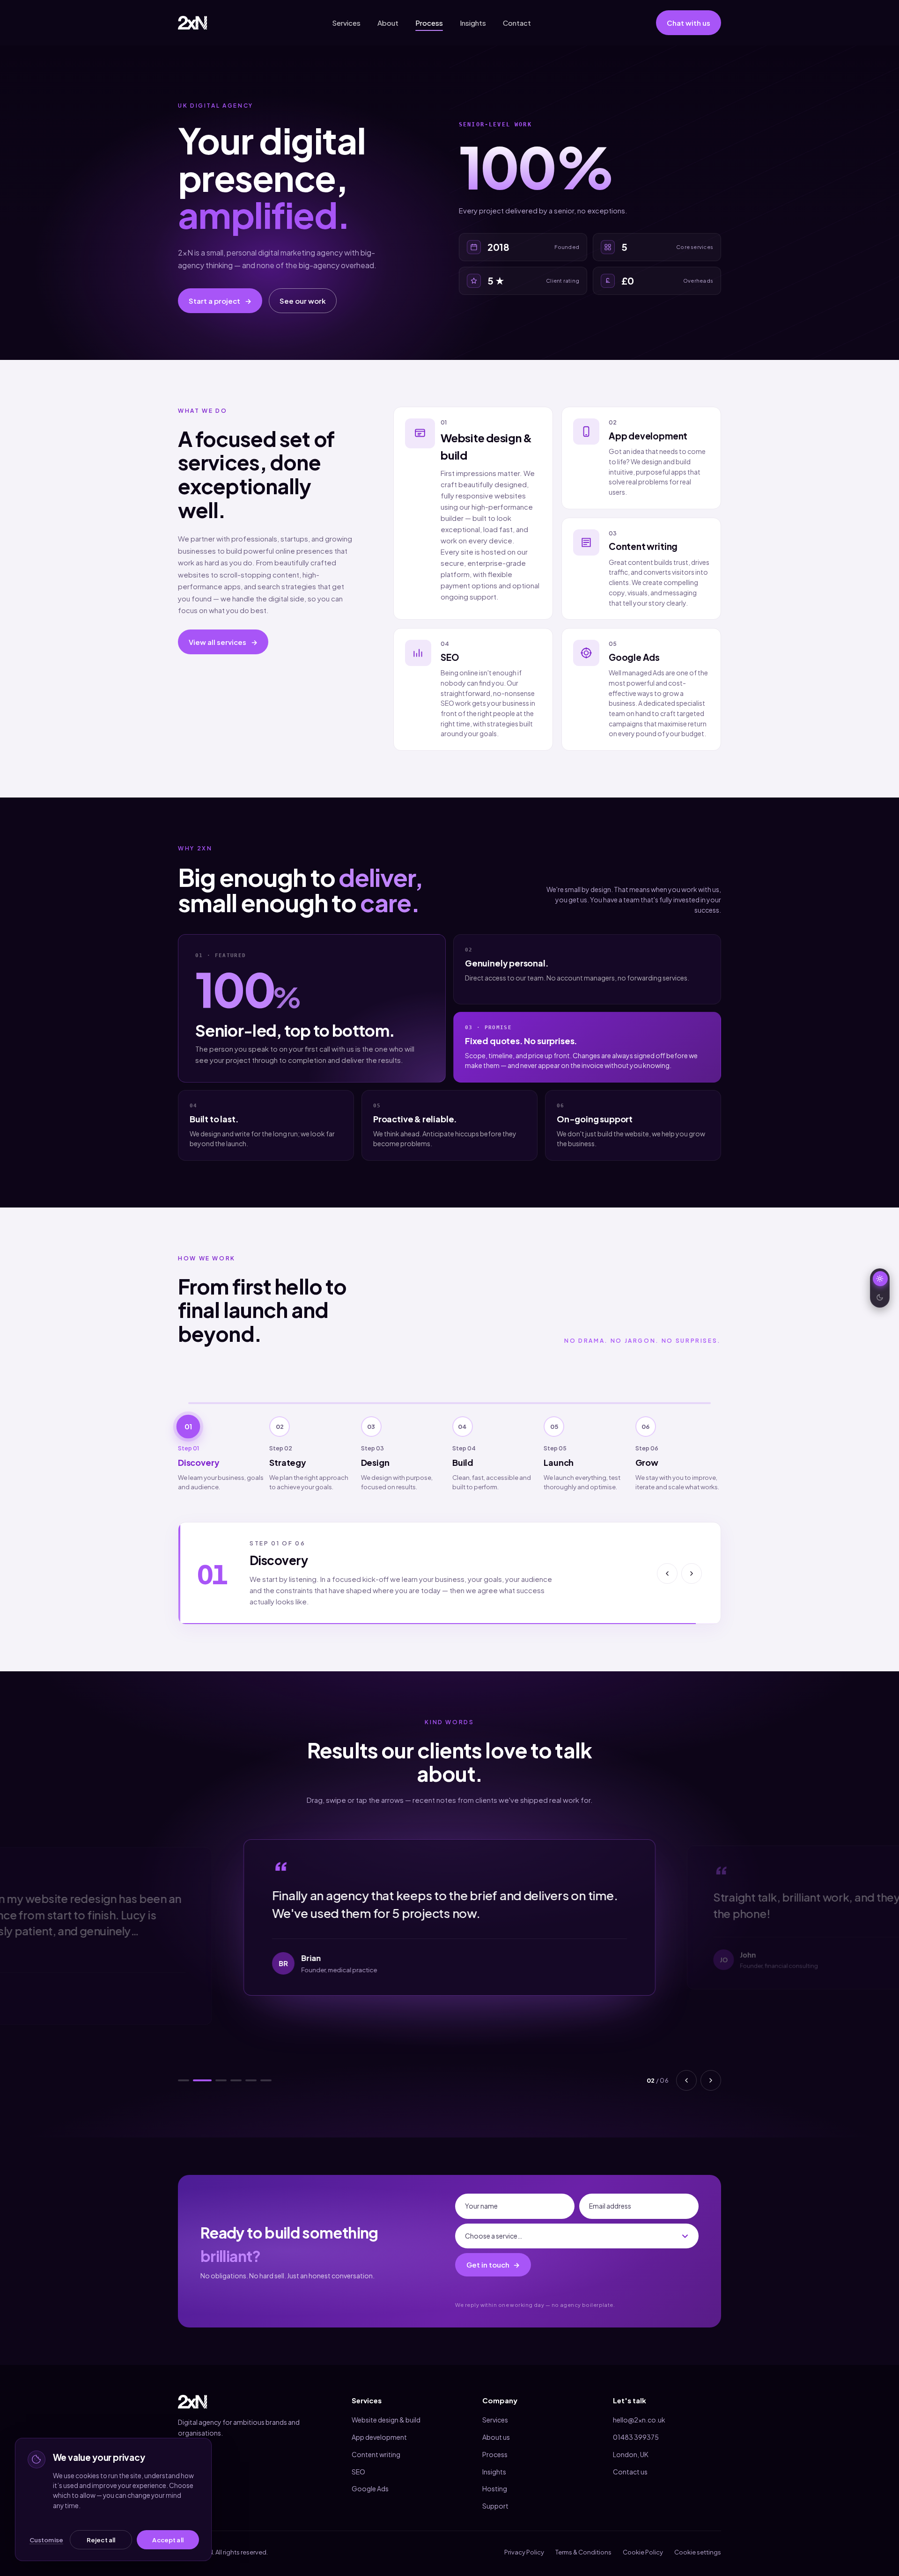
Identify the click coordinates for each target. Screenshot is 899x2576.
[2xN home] (192, 23)
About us (496, 2426)
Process (429, 23)
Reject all (101, 2540)
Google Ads (370, 2477)
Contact (517, 23)
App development (379, 2426)
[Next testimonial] (711, 2069)
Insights (473, 23)
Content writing (376, 2443)
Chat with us (689, 23)
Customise (46, 2540)
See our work (303, 301)
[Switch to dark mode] (880, 1288)
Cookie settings (698, 2541)
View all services (223, 642)
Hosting (495, 2477)
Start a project (220, 301)
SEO (358, 2460)
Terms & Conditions (583, 2541)
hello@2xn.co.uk (639, 2408)
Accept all (168, 2540)
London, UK (631, 2443)
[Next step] (692, 1568)
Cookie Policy (643, 2541)
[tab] (221, 1450)
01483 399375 (636, 2426)
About (388, 23)
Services (346, 23)
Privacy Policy (524, 2541)
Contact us (630, 2460)
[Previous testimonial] (686, 2069)
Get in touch (493, 2254)
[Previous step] (667, 1568)
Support (495, 2495)
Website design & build (386, 2408)
